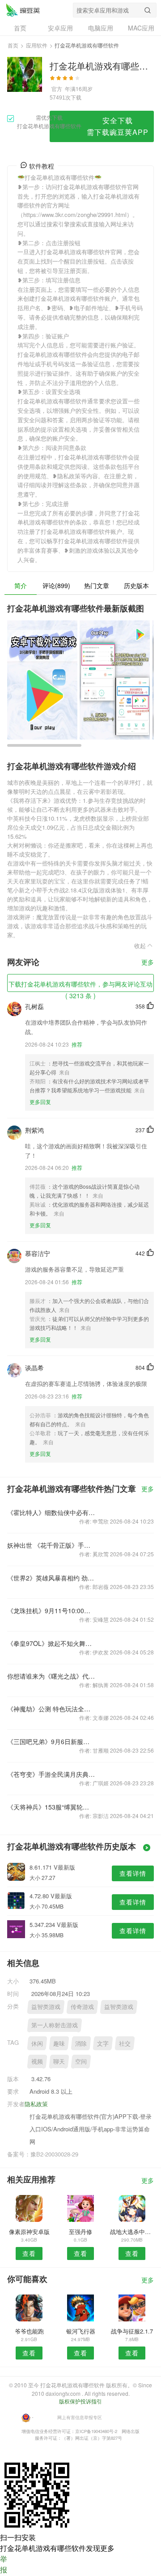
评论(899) (56, 585)
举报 (4, 2564)
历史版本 (136, 585)
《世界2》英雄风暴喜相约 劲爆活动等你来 (51, 1578)
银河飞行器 (81, 2331)
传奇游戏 (82, 2007)
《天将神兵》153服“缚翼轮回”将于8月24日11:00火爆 (51, 1807)
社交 (125, 2043)
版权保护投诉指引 (80, 2401)
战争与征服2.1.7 (132, 2331)
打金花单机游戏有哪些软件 (23, 10)
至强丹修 (80, 2232)
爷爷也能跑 (29, 2331)
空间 (81, 2061)
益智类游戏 (46, 2007)
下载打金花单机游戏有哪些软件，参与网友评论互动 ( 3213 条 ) (80, 986)
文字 (103, 2043)
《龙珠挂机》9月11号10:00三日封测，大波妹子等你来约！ (51, 1611)
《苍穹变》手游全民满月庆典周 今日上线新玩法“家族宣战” (51, 1774)
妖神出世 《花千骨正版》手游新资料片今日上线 (51, 1545)
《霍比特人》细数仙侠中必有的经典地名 (51, 1512)
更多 (148, 963)
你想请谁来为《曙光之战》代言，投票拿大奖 (51, 1676)
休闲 (37, 2043)
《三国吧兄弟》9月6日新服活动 (51, 1741)
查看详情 (133, 1873)
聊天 (59, 2061)
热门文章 (97, 585)
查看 (29, 2253)
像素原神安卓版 (29, 2232)
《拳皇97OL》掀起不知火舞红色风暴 (51, 1643)
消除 (81, 2043)
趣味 (59, 2043)
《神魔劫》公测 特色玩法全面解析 (51, 1709)
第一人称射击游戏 (55, 2025)
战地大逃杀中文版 (132, 2232)
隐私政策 (36, 2104)
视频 (37, 2061)
